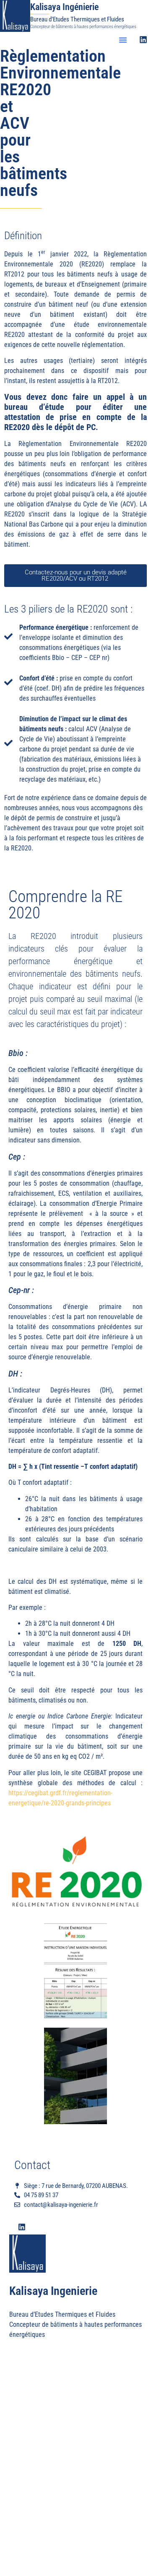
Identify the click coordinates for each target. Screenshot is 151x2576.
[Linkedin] (143, 40)
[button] (123, 40)
